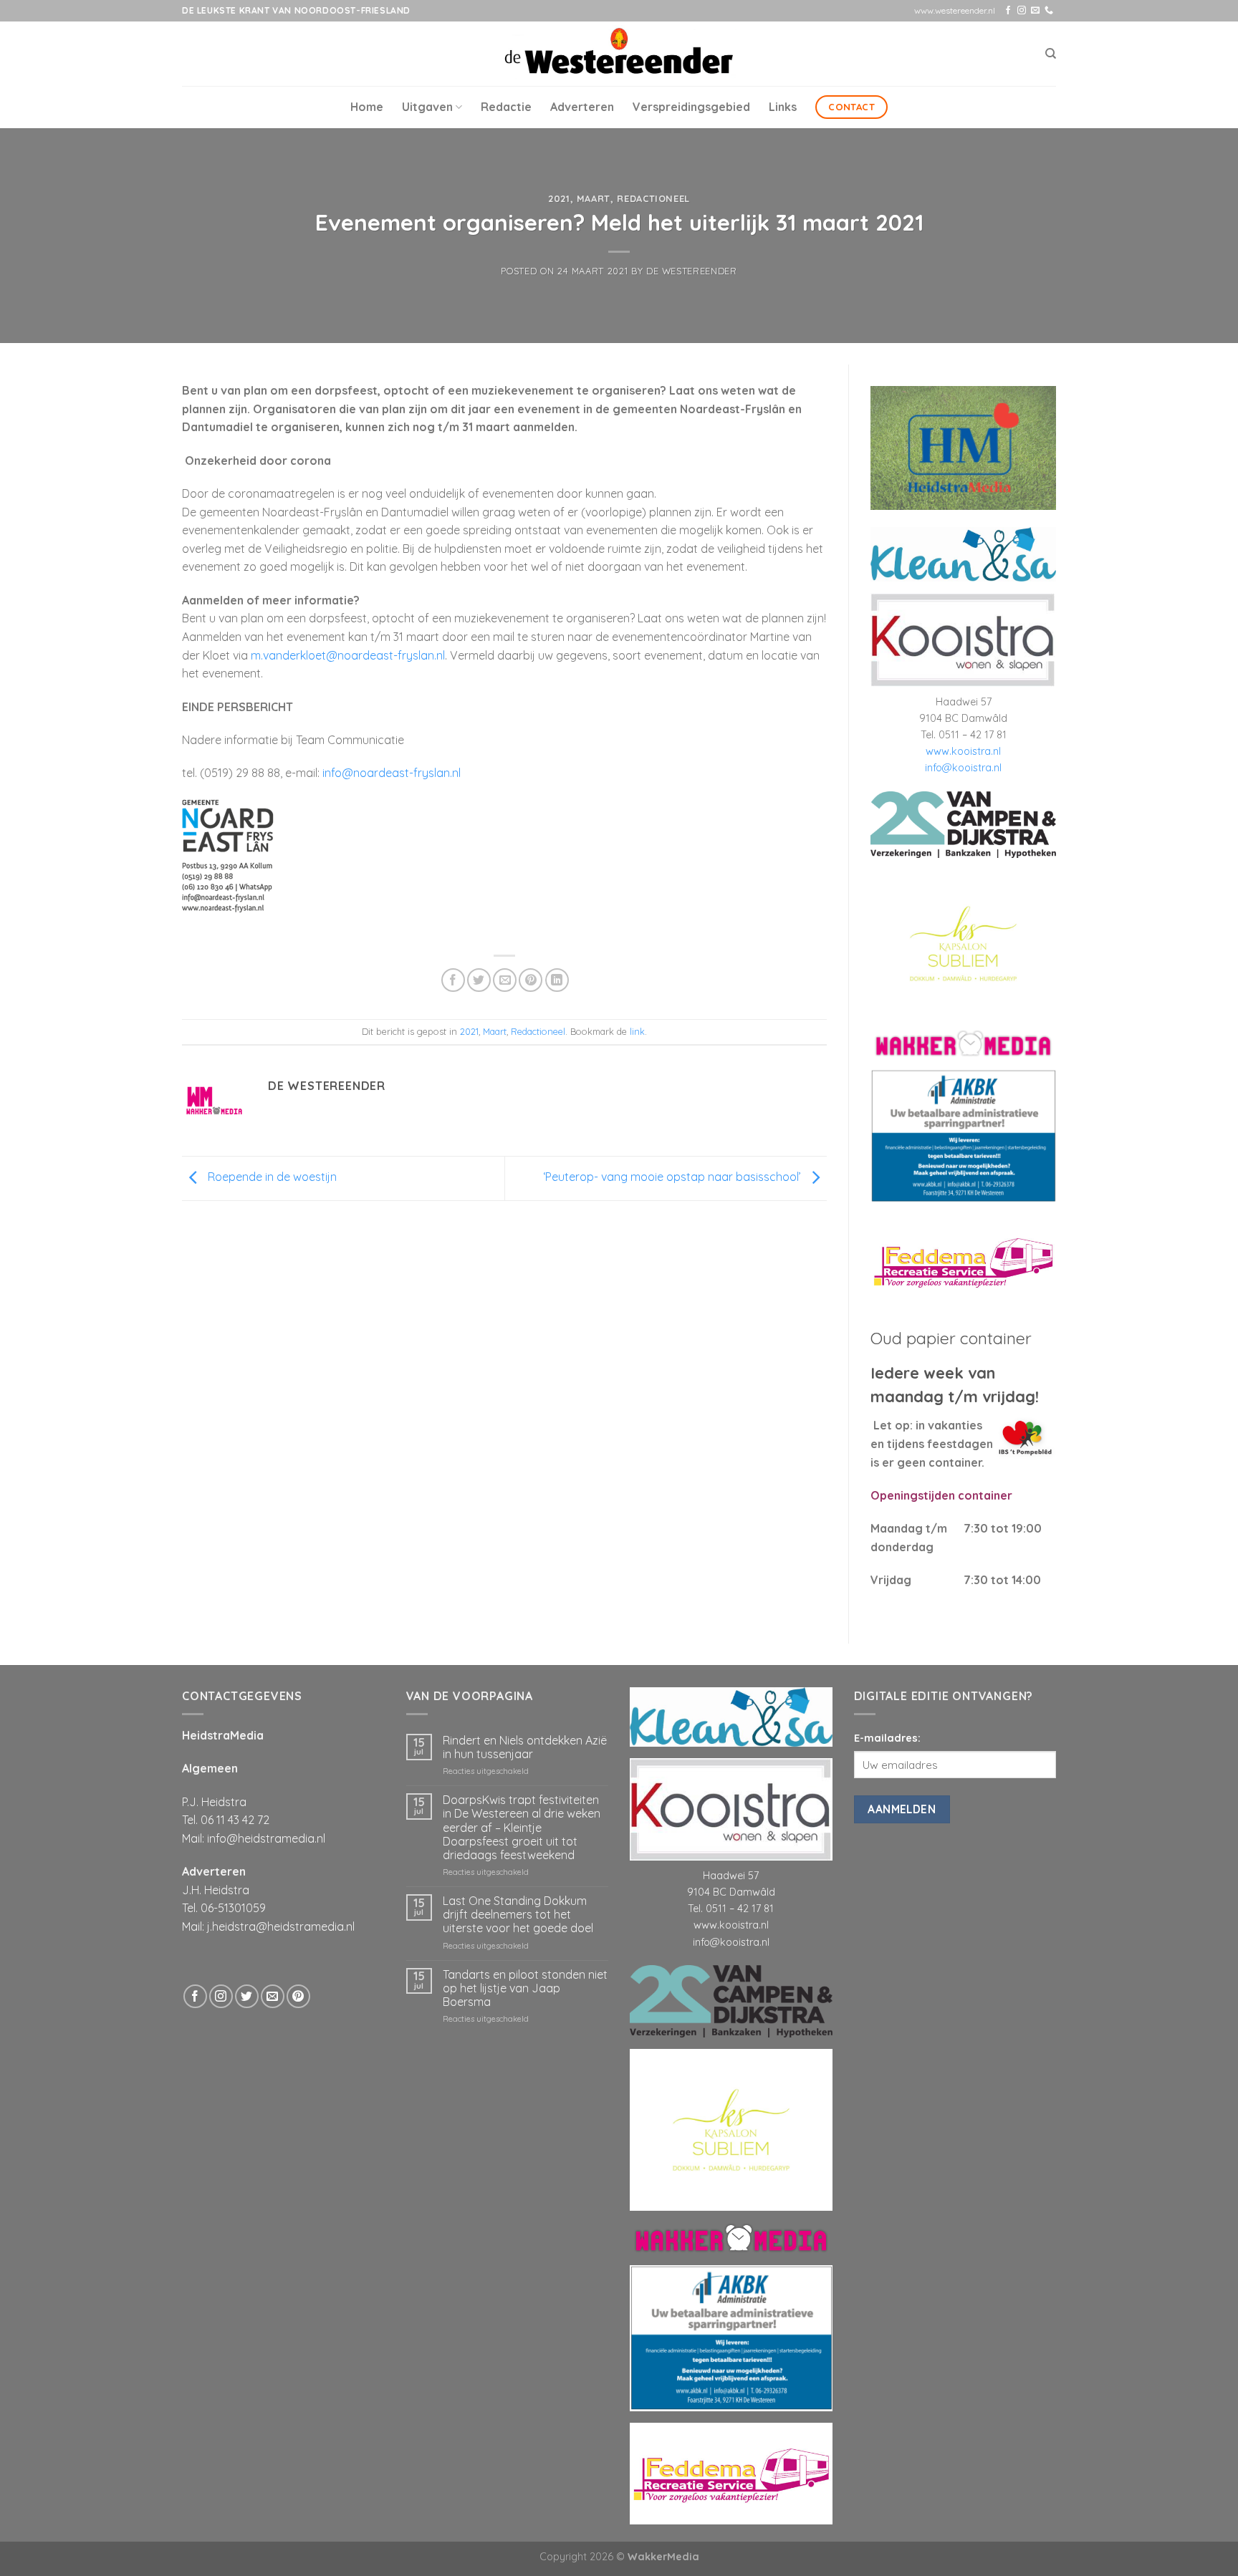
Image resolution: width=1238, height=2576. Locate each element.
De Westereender (692, 271)
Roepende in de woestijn (271, 1177)
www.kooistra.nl (963, 751)
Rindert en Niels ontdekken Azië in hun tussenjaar (525, 1747)
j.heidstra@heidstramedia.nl (281, 1926)
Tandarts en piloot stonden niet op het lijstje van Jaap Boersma (525, 1988)
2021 (559, 198)
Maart (594, 198)
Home (367, 107)
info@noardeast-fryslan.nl (392, 773)
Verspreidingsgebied (691, 107)
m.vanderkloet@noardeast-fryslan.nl (348, 655)
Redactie (506, 107)
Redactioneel (653, 198)
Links (783, 107)
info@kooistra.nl (963, 768)
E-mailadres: (887, 1738)
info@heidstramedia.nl (266, 1838)
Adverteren (582, 107)
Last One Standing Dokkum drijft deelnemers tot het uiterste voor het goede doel (518, 1915)
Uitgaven (427, 107)
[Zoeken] (1051, 54)
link (637, 1031)
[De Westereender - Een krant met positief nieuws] (619, 53)
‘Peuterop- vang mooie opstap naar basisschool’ (673, 1177)
